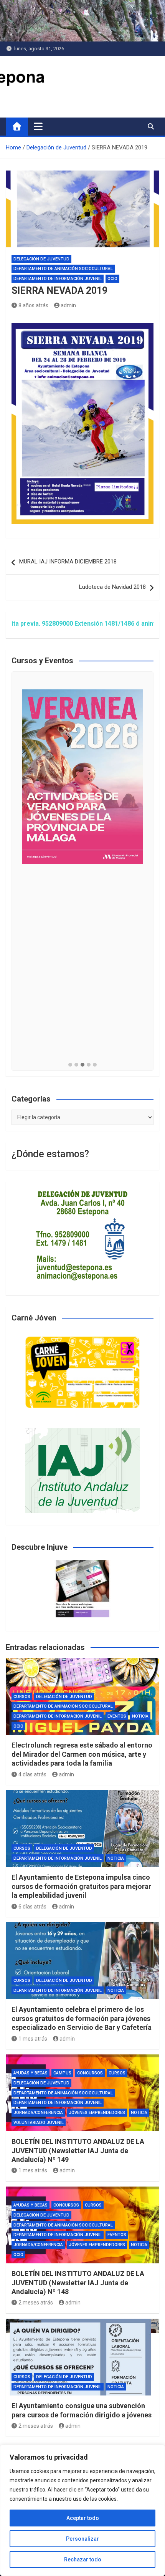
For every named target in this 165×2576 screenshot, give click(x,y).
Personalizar (82, 2539)
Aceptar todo (83, 2518)
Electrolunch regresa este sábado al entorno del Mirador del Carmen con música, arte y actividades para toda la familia (82, 1754)
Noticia (140, 1716)
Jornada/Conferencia (38, 2113)
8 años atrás (33, 305)
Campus (62, 2073)
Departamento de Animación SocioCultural (63, 269)
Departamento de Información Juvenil (58, 279)
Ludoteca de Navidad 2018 (112, 587)
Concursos (90, 2073)
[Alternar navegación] (38, 126)
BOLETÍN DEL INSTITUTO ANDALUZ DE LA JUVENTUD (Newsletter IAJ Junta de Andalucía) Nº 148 (78, 2283)
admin (68, 305)
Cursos (22, 1697)
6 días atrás (32, 1907)
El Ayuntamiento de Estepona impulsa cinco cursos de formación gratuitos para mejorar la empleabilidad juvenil (81, 1886)
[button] (70, 1065)
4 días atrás (32, 1774)
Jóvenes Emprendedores (97, 2113)
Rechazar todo (83, 2559)
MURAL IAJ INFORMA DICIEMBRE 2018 (68, 562)
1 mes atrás (33, 2039)
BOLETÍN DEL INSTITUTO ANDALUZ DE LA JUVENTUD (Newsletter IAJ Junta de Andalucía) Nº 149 (78, 2150)
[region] (82, 2510)
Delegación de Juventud (41, 259)
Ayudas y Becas (31, 2073)
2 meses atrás (36, 2303)
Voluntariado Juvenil (39, 2123)
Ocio (112, 279)
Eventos (117, 1716)
